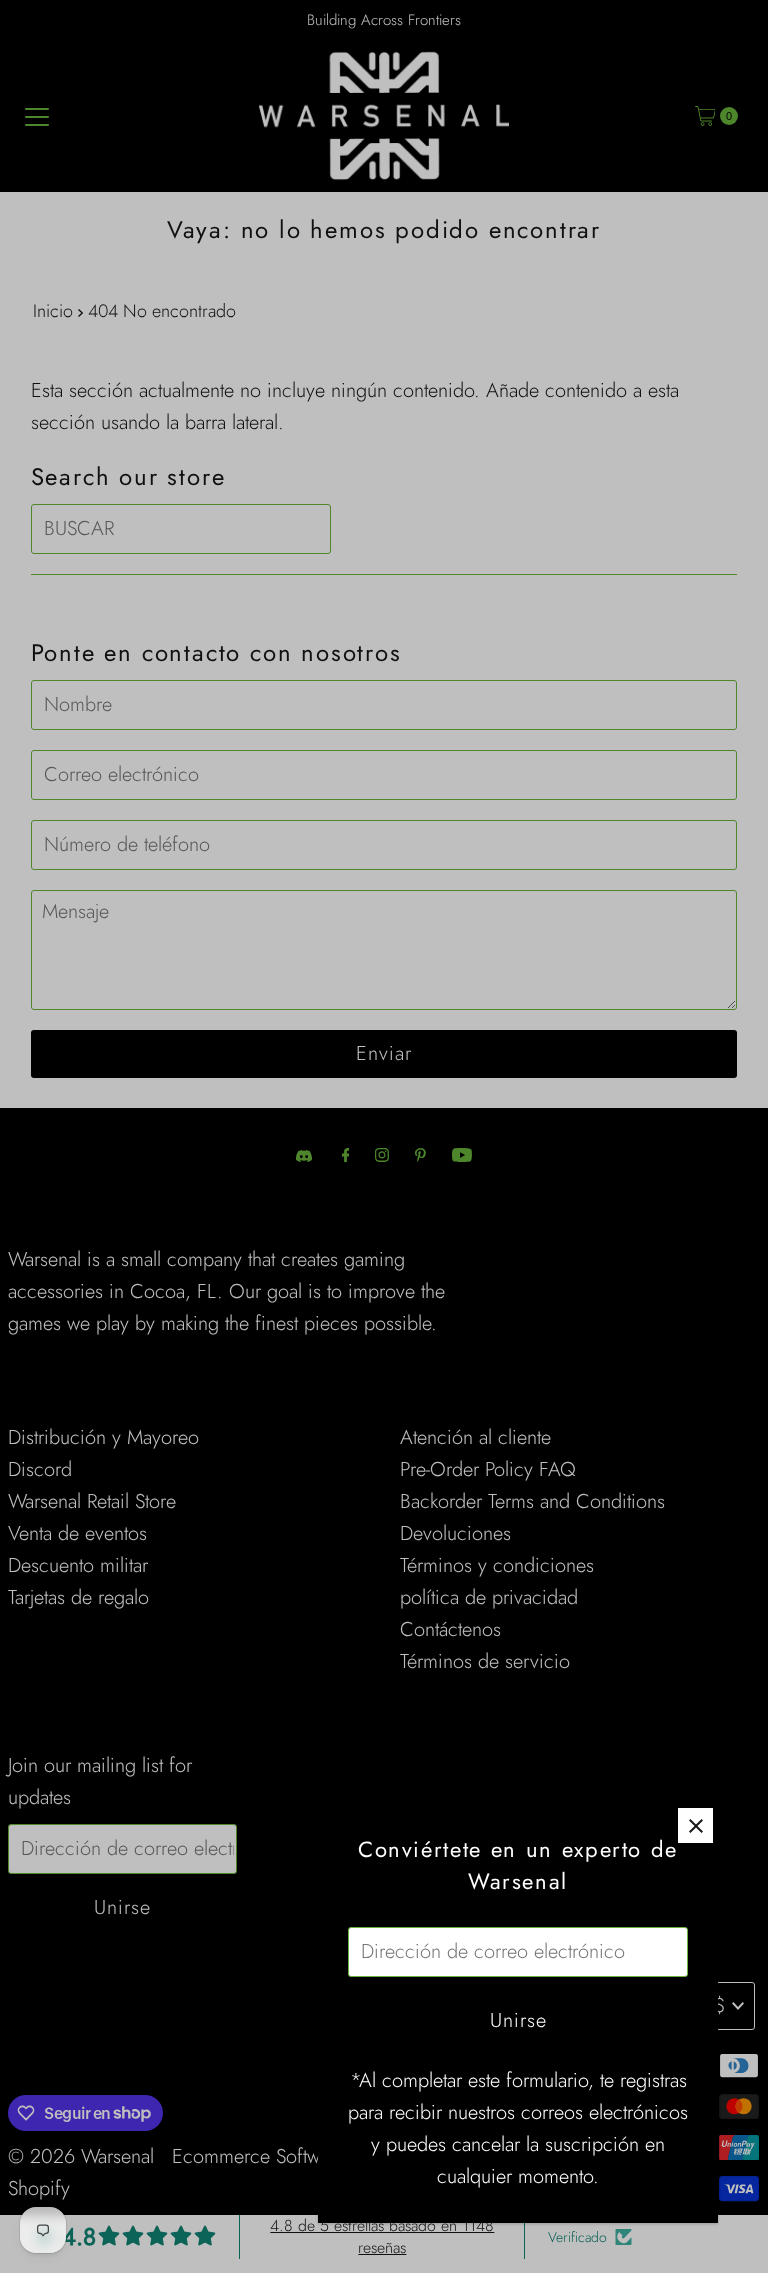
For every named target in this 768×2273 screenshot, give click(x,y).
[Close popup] (695, 1825)
